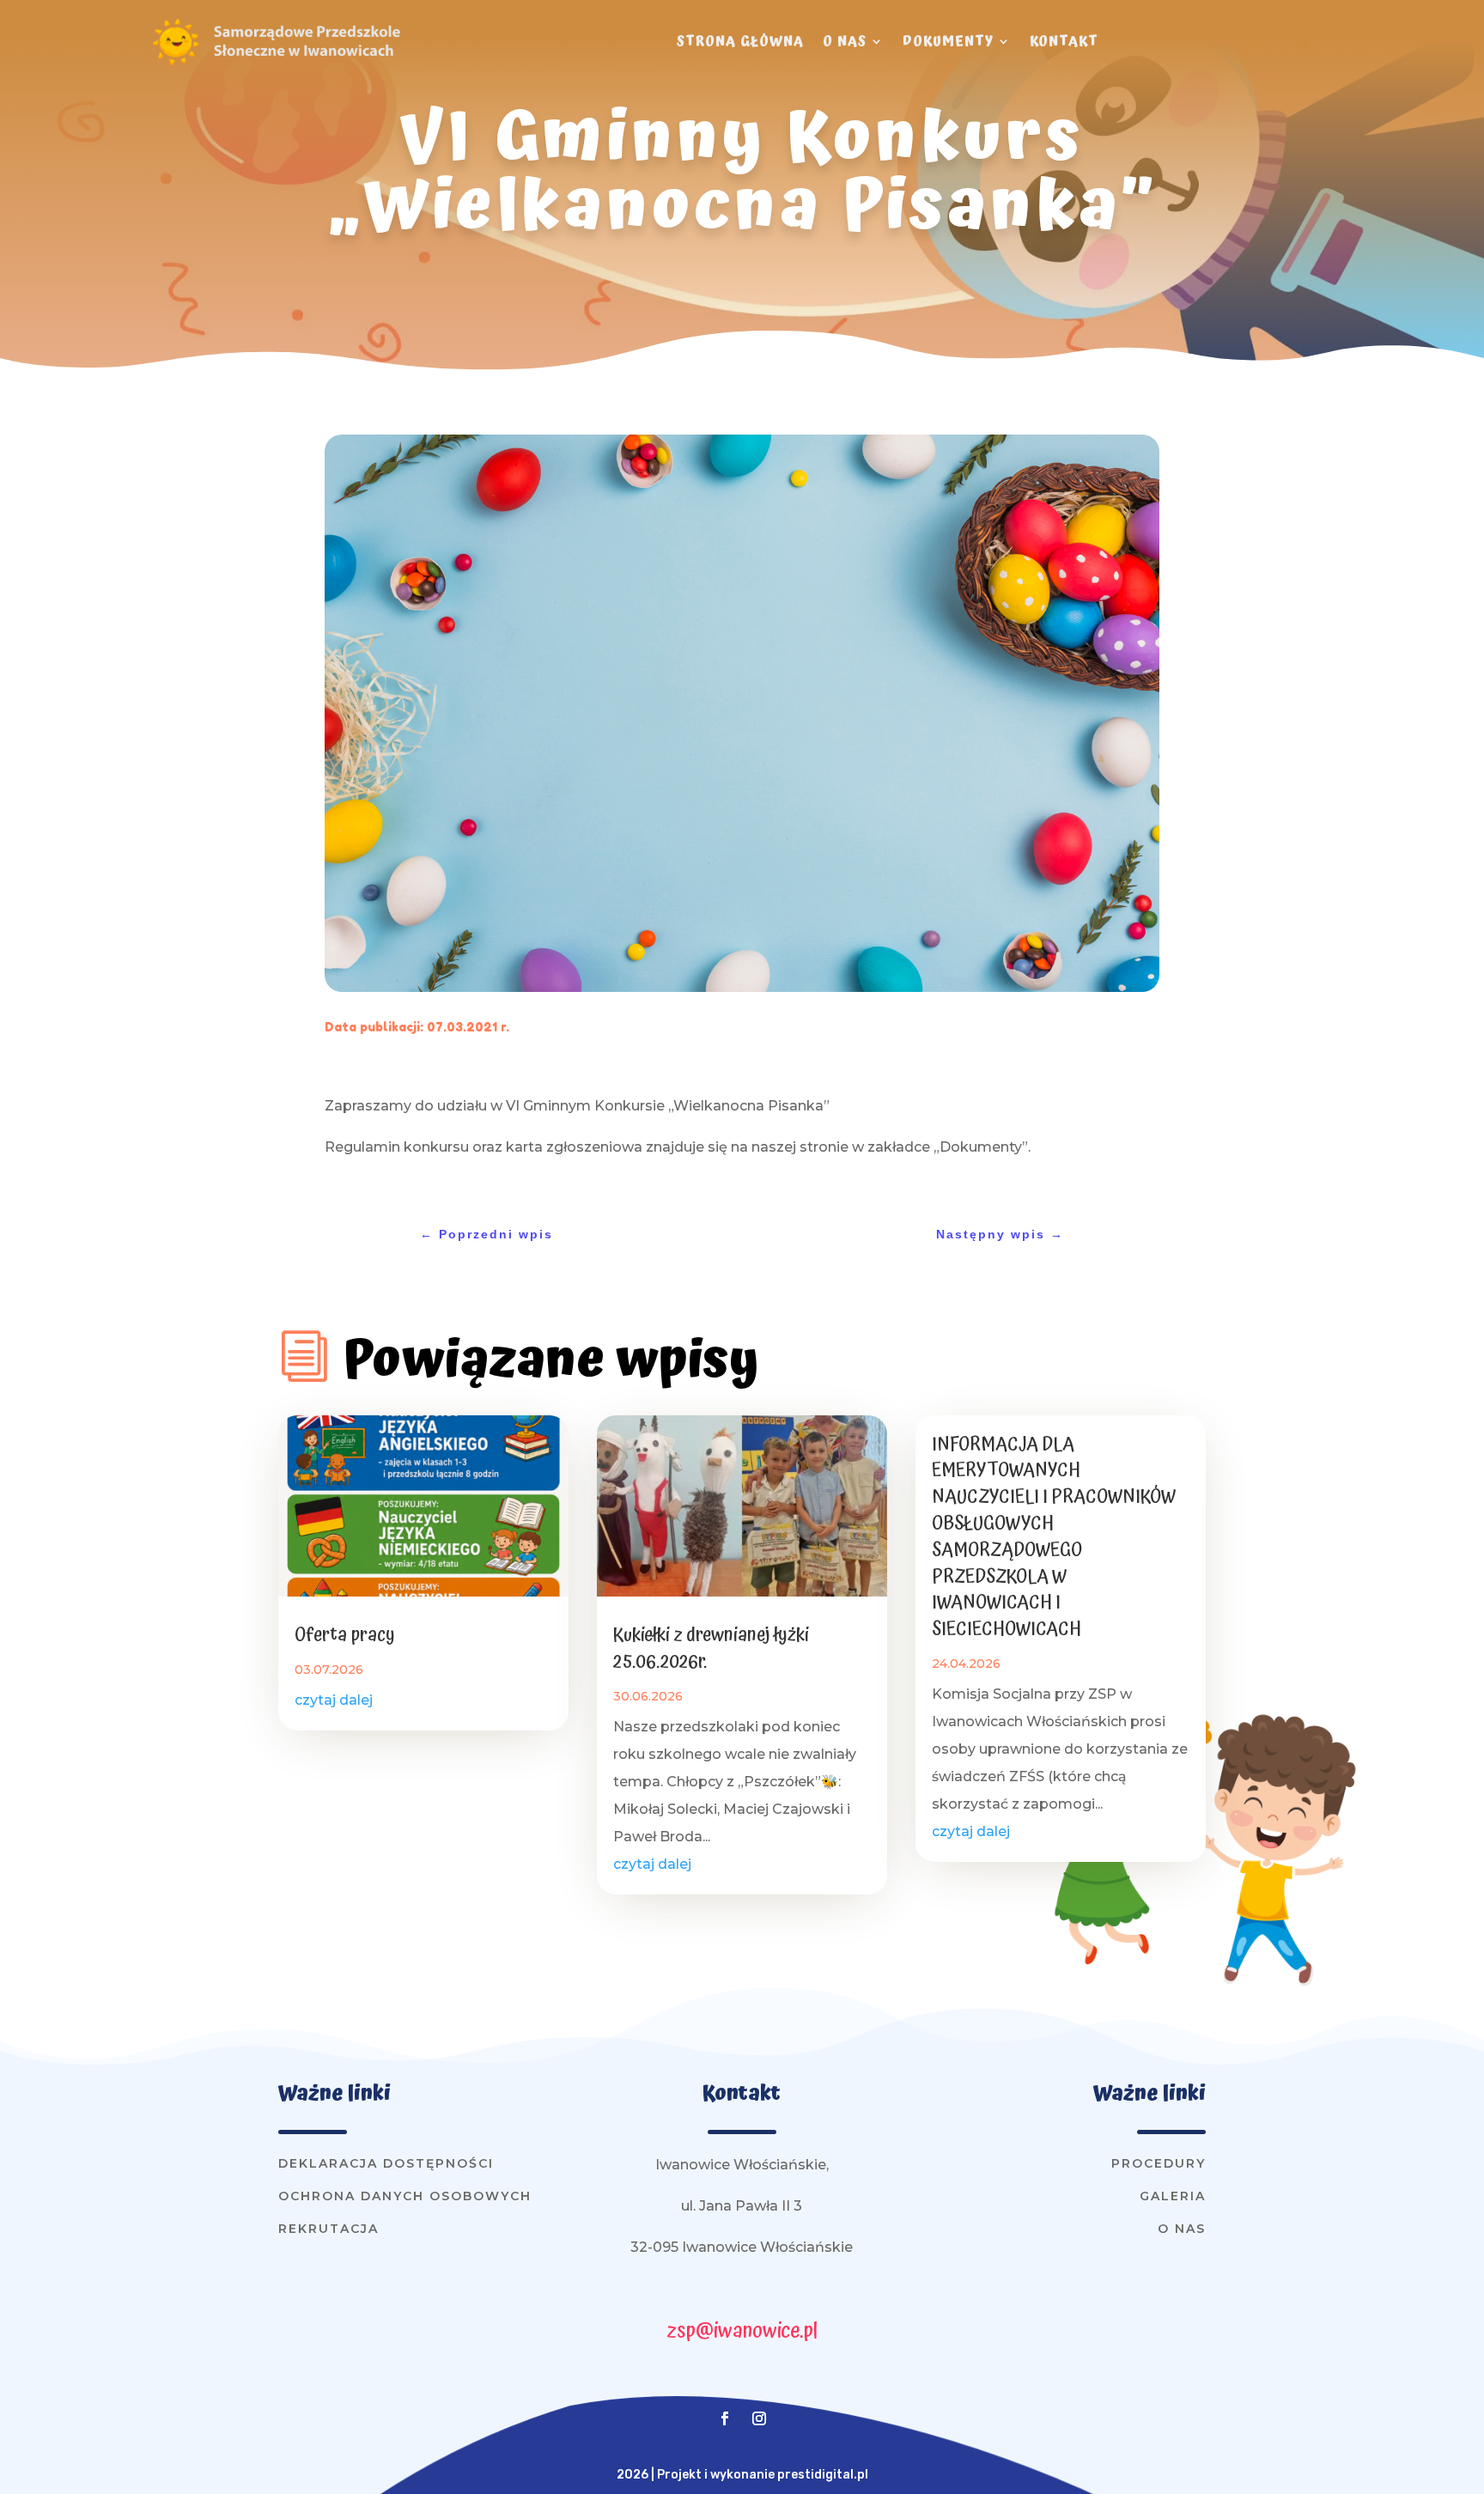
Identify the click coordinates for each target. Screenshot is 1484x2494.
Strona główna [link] (740, 41)
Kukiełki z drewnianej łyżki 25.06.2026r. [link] (711, 1648)
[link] (175, 64)
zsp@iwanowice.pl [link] (742, 2331)
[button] (725, 2418)
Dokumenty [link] (948, 41)
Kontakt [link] (1064, 41)
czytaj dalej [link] (334, 1700)
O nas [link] (845, 41)
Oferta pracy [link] (345, 1635)
